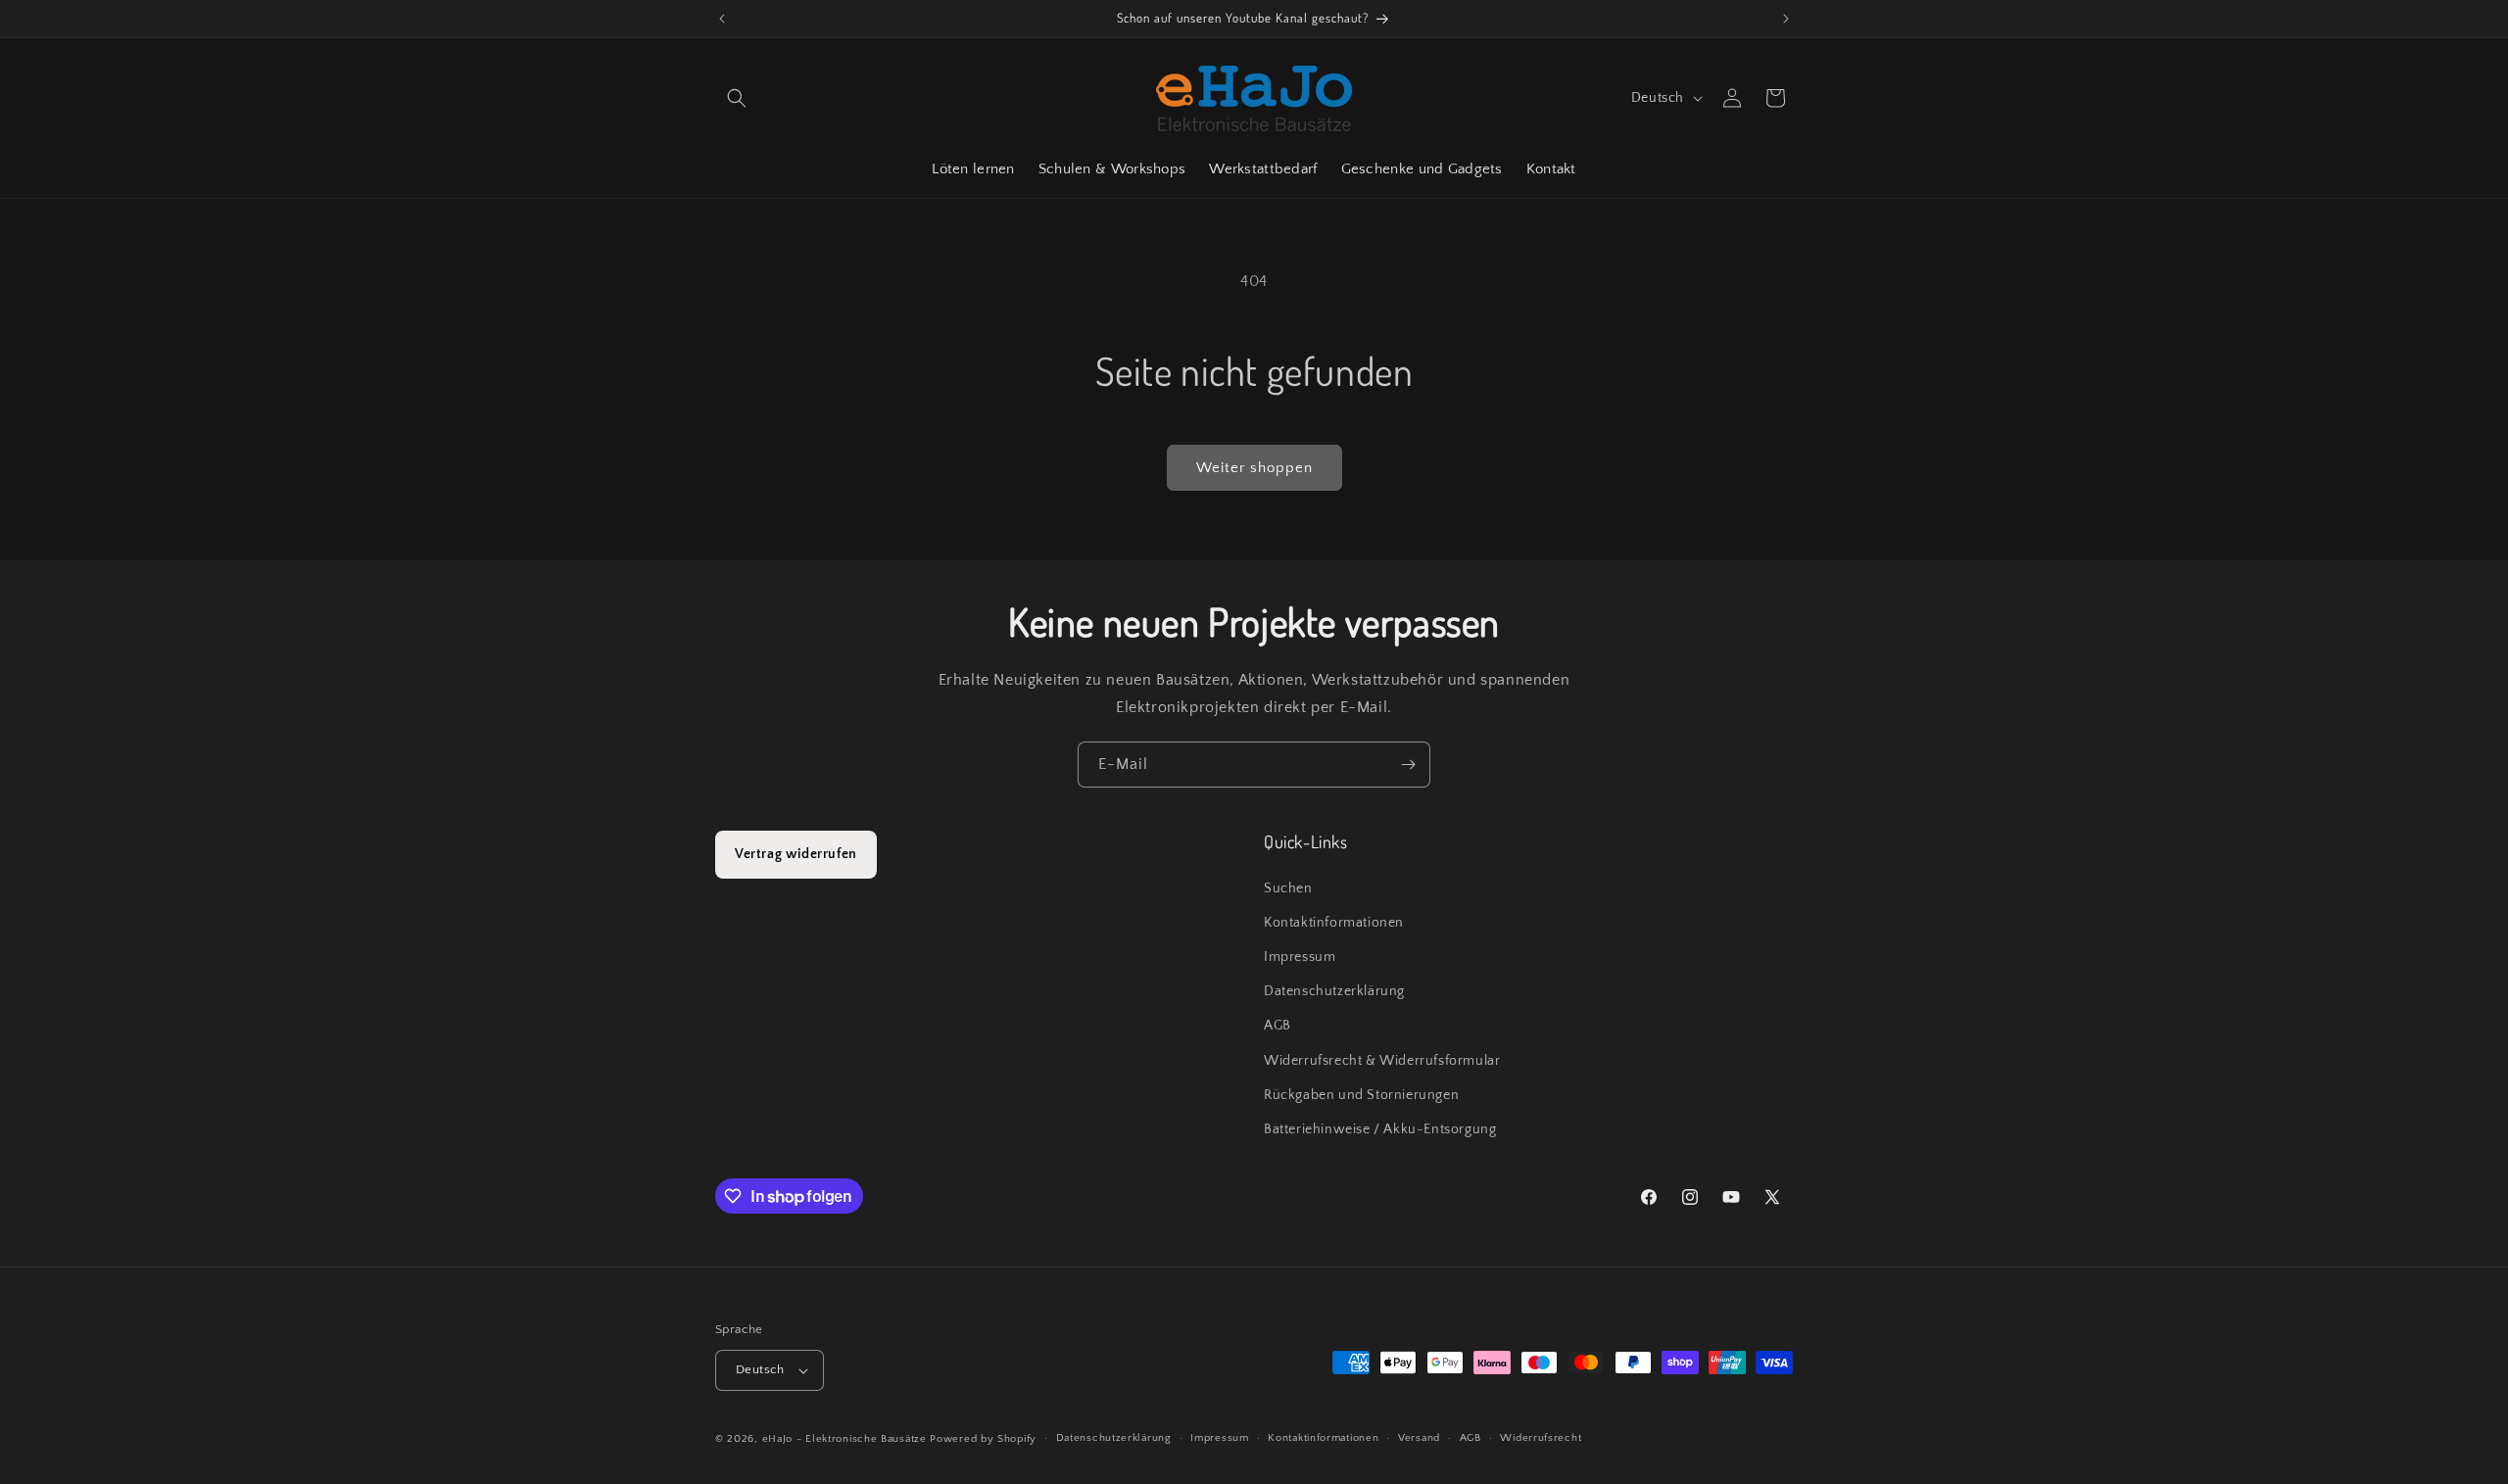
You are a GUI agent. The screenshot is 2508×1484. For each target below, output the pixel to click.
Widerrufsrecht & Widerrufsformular (1382, 1061)
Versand (1419, 1438)
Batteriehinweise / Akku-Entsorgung (1380, 1129)
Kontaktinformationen (1334, 923)
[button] (737, 98)
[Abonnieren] (1408, 765)
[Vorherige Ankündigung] (722, 19)
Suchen (1288, 888)
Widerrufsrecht (1541, 1438)
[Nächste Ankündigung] (1786, 19)
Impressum (1300, 957)
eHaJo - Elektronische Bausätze (844, 1439)
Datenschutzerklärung (1334, 991)
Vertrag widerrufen (796, 854)
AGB (1278, 1026)
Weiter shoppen (1254, 468)
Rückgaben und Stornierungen (1361, 1095)
